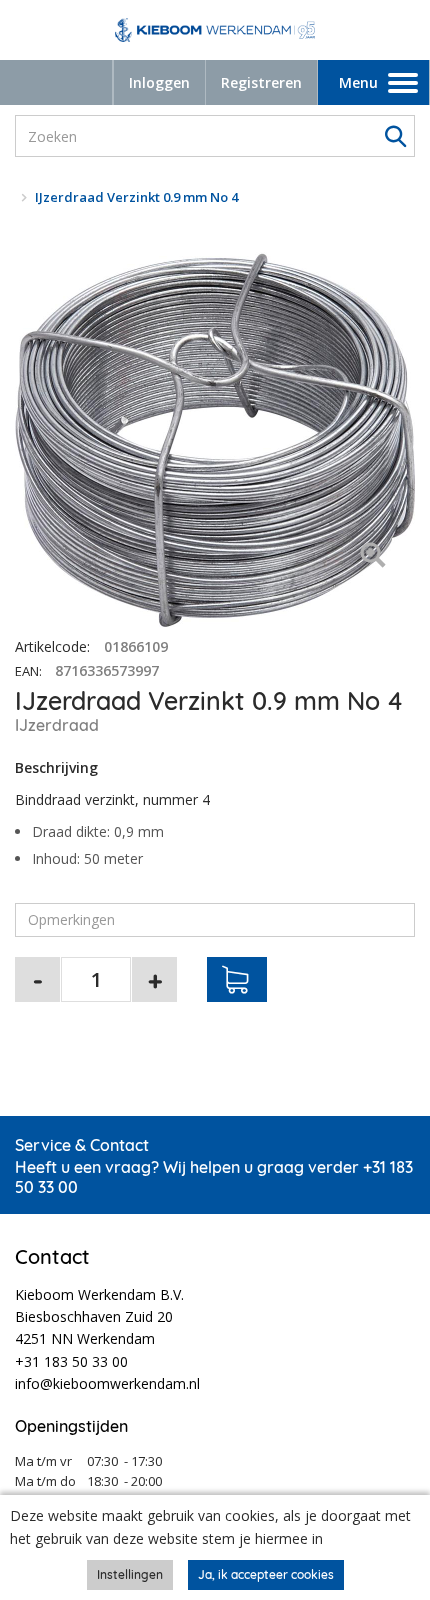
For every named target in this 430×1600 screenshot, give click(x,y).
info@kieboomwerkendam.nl (107, 1383)
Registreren (261, 82)
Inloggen (159, 82)
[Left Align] (372, 556)
